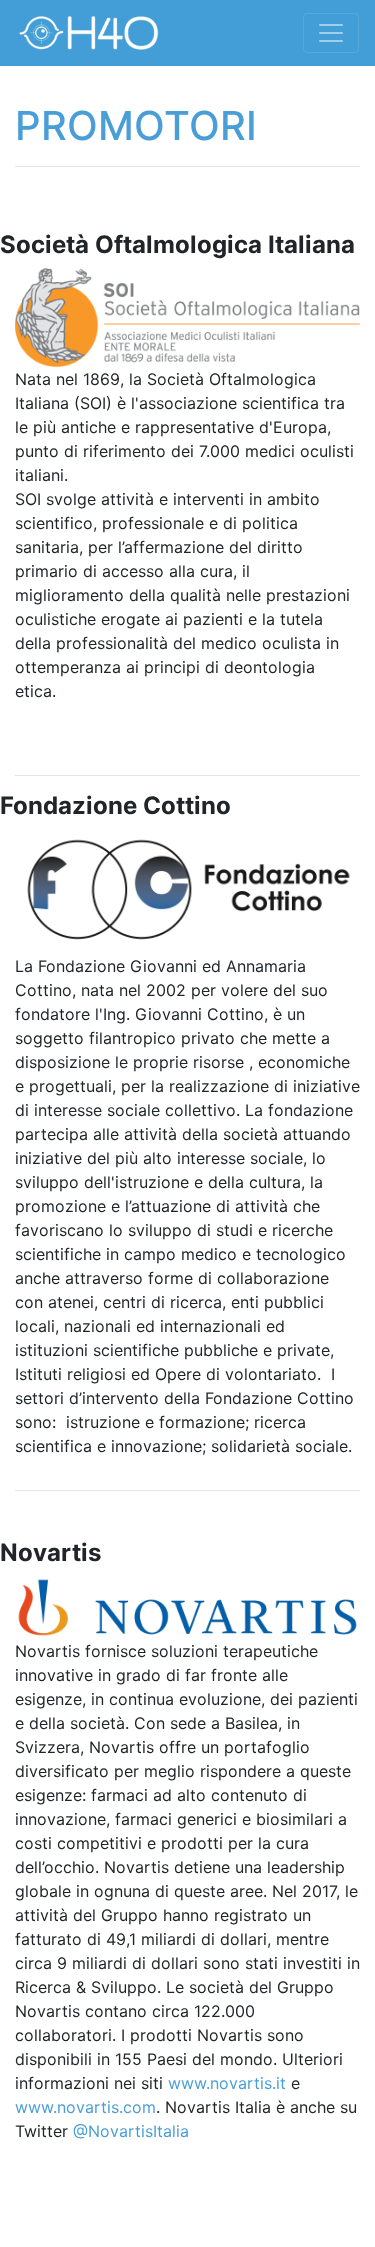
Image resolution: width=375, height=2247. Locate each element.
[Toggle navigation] (331, 33)
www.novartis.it (227, 2083)
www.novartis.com (85, 2107)
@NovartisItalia (131, 2131)
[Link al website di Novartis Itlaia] (187, 1606)
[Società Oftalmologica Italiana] (187, 316)
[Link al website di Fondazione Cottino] (187, 890)
